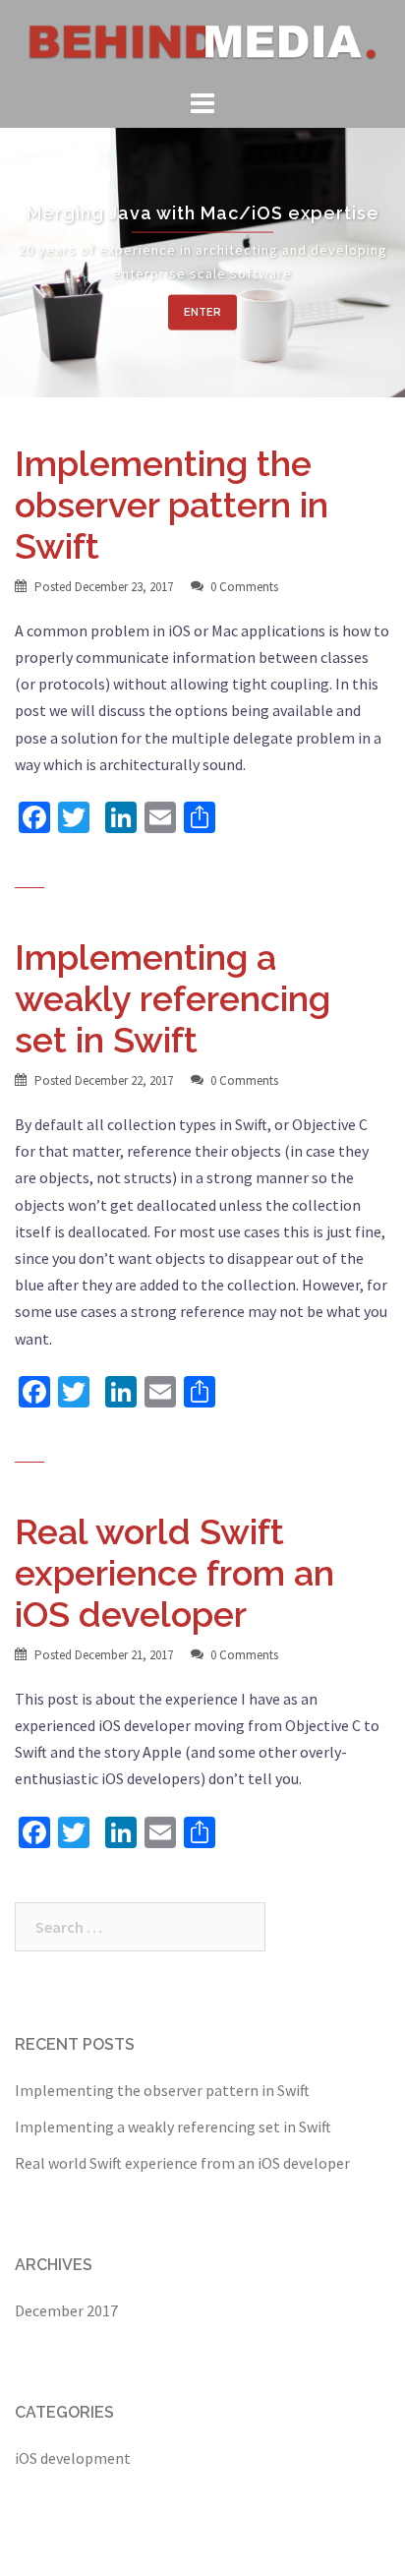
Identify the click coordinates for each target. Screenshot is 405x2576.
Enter (202, 311)
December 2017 (66, 2310)
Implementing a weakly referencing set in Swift (173, 998)
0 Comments (244, 587)
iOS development (73, 2458)
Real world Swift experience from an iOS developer (174, 1573)
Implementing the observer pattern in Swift (172, 505)
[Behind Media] (202, 40)
